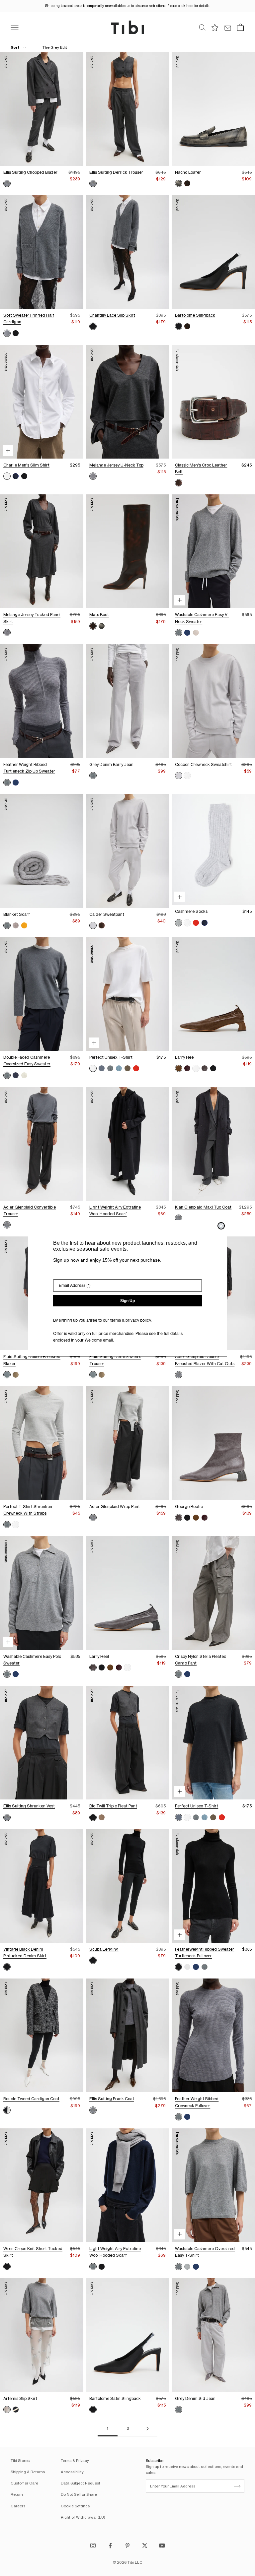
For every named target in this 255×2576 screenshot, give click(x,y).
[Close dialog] (221, 1226)
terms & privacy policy (130, 1320)
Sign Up (127, 1301)
